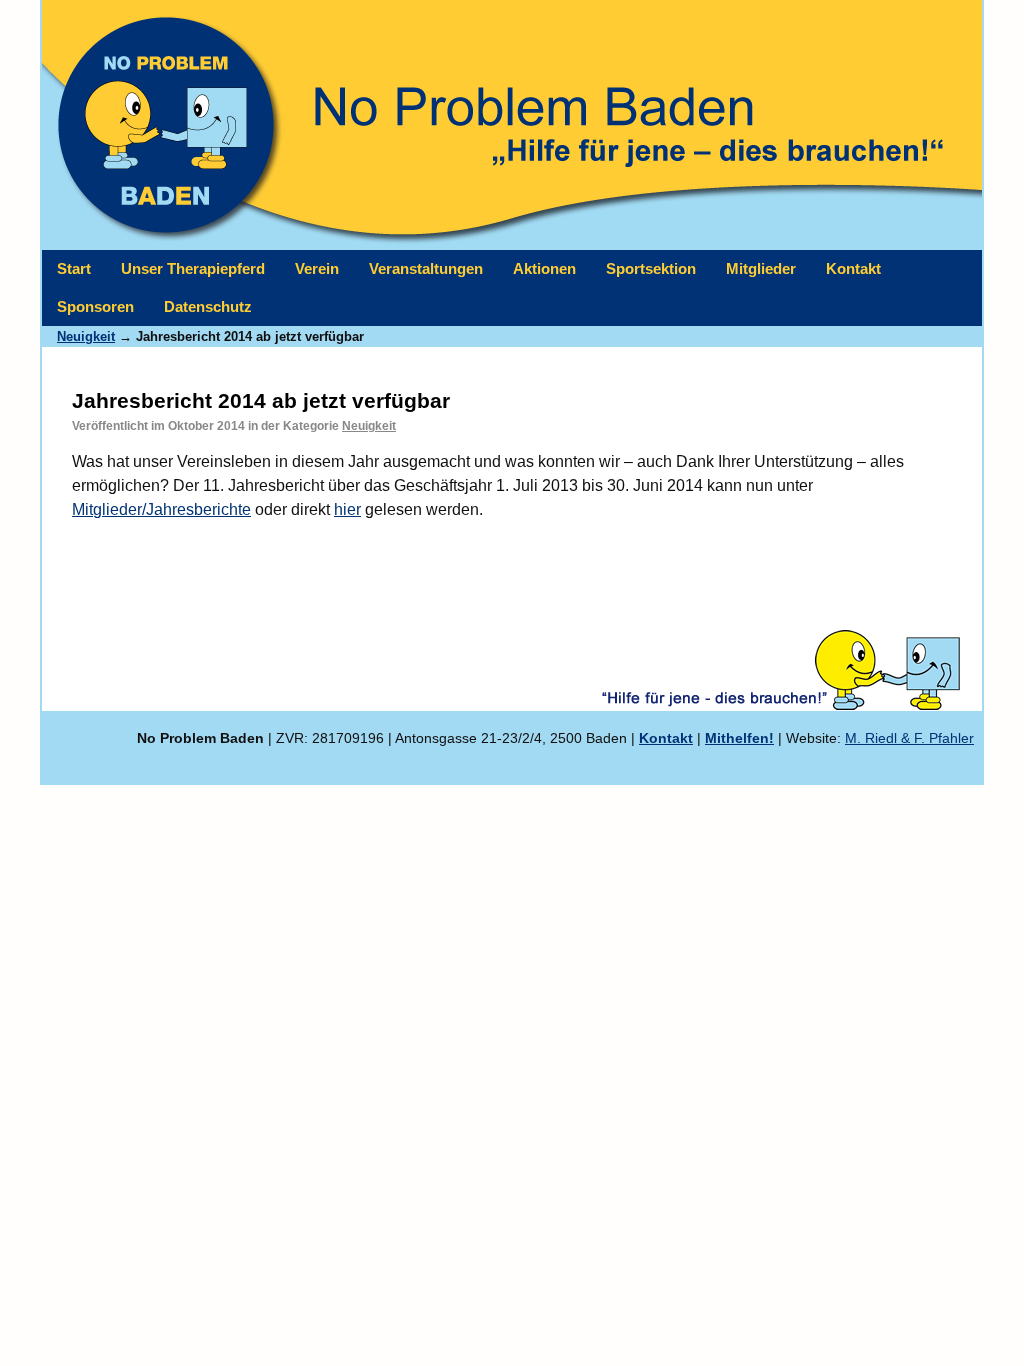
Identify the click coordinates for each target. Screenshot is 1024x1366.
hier (347, 509)
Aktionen (544, 268)
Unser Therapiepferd (193, 268)
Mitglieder (761, 268)
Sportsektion (651, 268)
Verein (317, 268)
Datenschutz (208, 306)
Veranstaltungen (426, 268)
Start (74, 268)
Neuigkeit (369, 426)
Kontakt (853, 268)
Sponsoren (95, 306)
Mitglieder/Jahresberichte (161, 509)
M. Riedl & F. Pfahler (909, 738)
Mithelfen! (739, 738)
